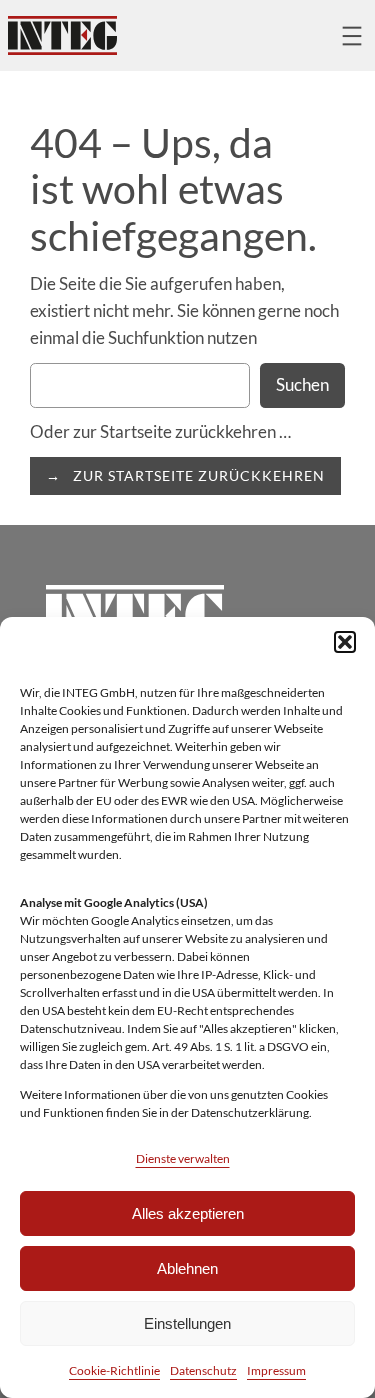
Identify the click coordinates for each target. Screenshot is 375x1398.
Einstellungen (187, 1323)
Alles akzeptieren (188, 1213)
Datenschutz (203, 1370)
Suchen (302, 384)
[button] (345, 642)
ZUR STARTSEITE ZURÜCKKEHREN (199, 475)
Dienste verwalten (183, 1158)
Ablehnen (187, 1268)
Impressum (276, 1370)
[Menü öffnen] (352, 36)
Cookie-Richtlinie (114, 1370)
